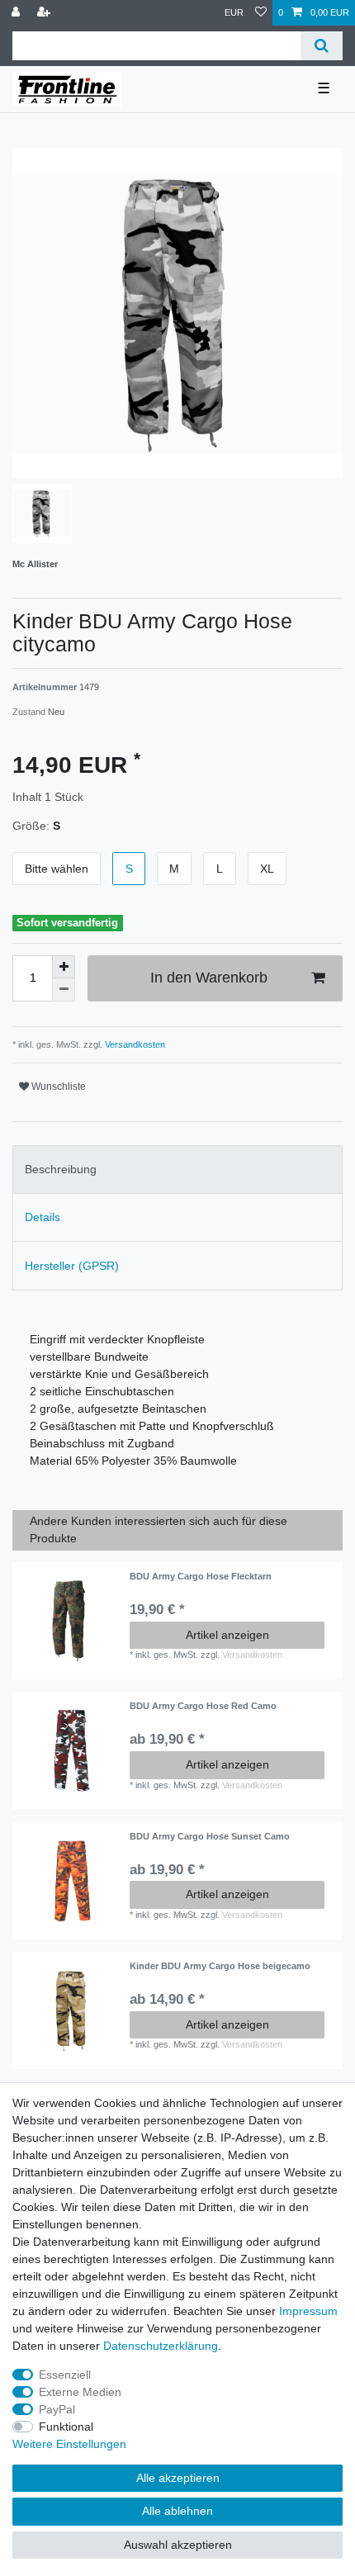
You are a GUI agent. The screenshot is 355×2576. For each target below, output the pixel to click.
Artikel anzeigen (227, 1635)
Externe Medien (80, 2392)
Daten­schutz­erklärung (161, 2346)
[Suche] (322, 46)
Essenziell (65, 2375)
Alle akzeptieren (178, 2478)
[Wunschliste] (261, 13)
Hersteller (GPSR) (72, 1266)
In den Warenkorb (209, 978)
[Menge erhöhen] (64, 967)
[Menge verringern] (64, 990)
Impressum (308, 2311)
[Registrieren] (45, 13)
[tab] (177, 1170)
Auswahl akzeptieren (178, 2545)
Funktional (66, 2427)
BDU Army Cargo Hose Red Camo (203, 1706)
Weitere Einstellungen (69, 2444)
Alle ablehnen (177, 2511)
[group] (71, 1621)
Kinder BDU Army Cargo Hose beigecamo (220, 1966)
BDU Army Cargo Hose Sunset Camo (210, 1836)
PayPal (57, 2409)
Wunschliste (57, 1087)
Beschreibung (61, 1169)
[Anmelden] (17, 13)
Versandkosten (134, 1044)
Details (43, 1217)
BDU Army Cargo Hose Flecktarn (201, 1576)
